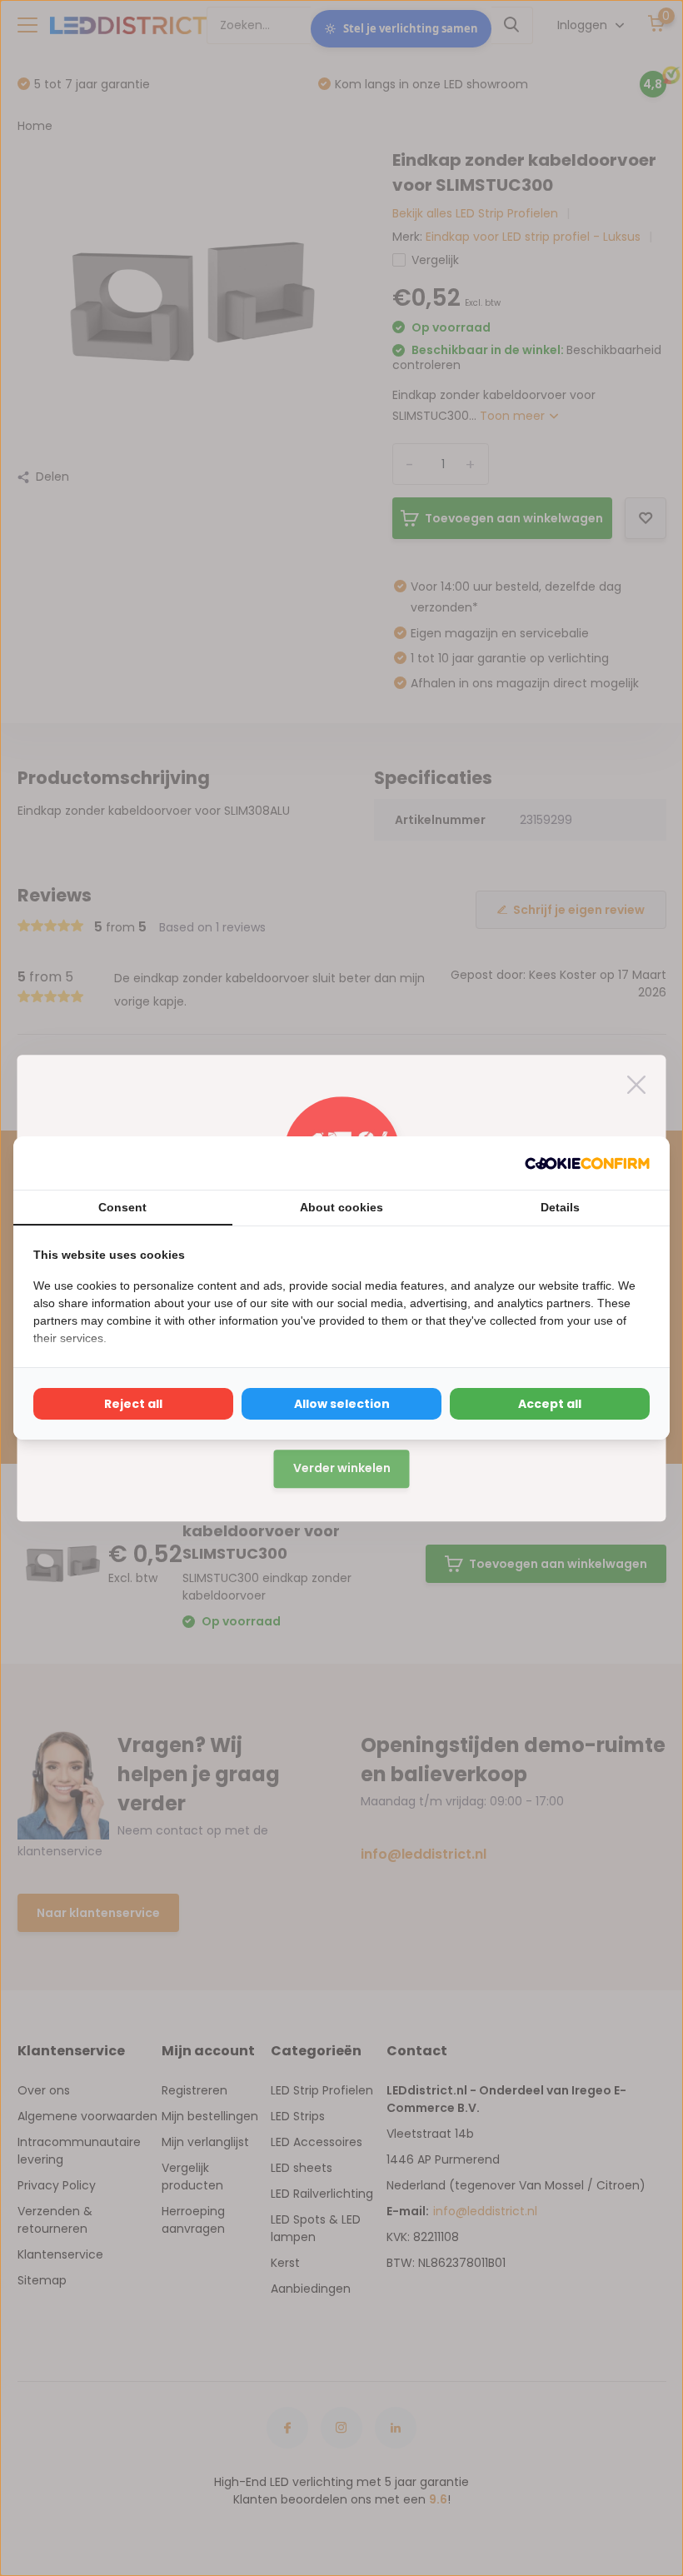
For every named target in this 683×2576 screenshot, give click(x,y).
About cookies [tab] (341, 1207)
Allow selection (342, 1404)
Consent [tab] (122, 1207)
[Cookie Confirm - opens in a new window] (587, 1163)
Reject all (133, 1404)
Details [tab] (560, 1207)
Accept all (550, 1404)
